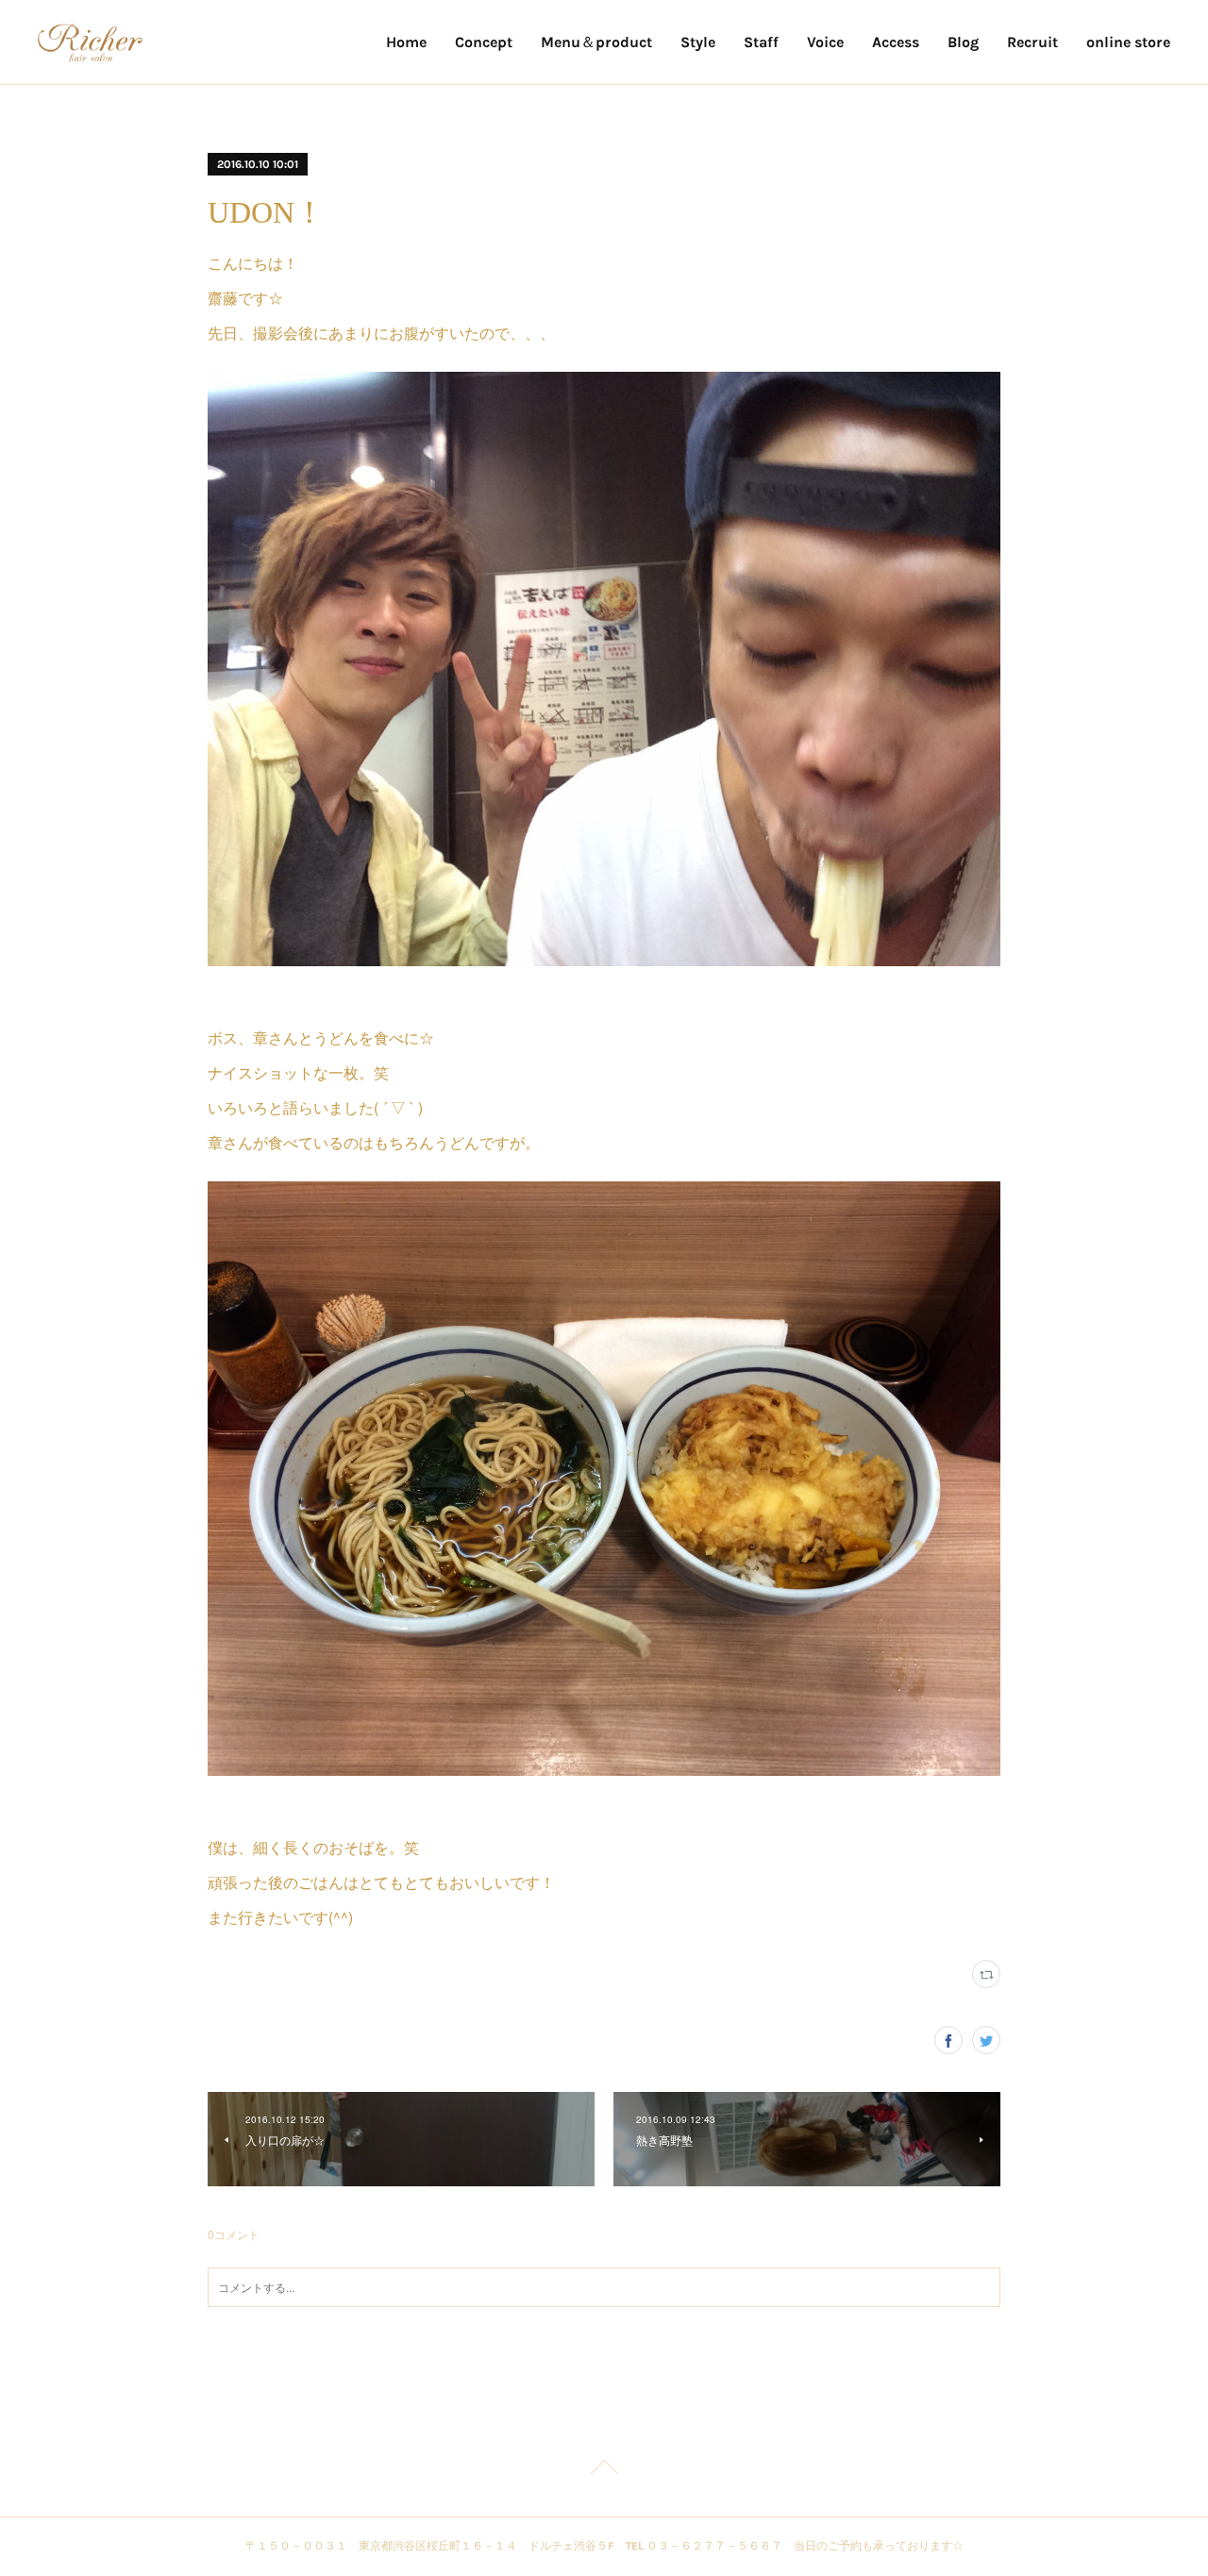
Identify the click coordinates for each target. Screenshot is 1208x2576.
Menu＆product (596, 42)
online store (1128, 42)
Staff (761, 42)
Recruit (1032, 42)
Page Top (604, 2470)
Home (406, 42)
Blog (963, 42)
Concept (484, 42)
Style (698, 42)
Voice (825, 42)
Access (896, 42)
